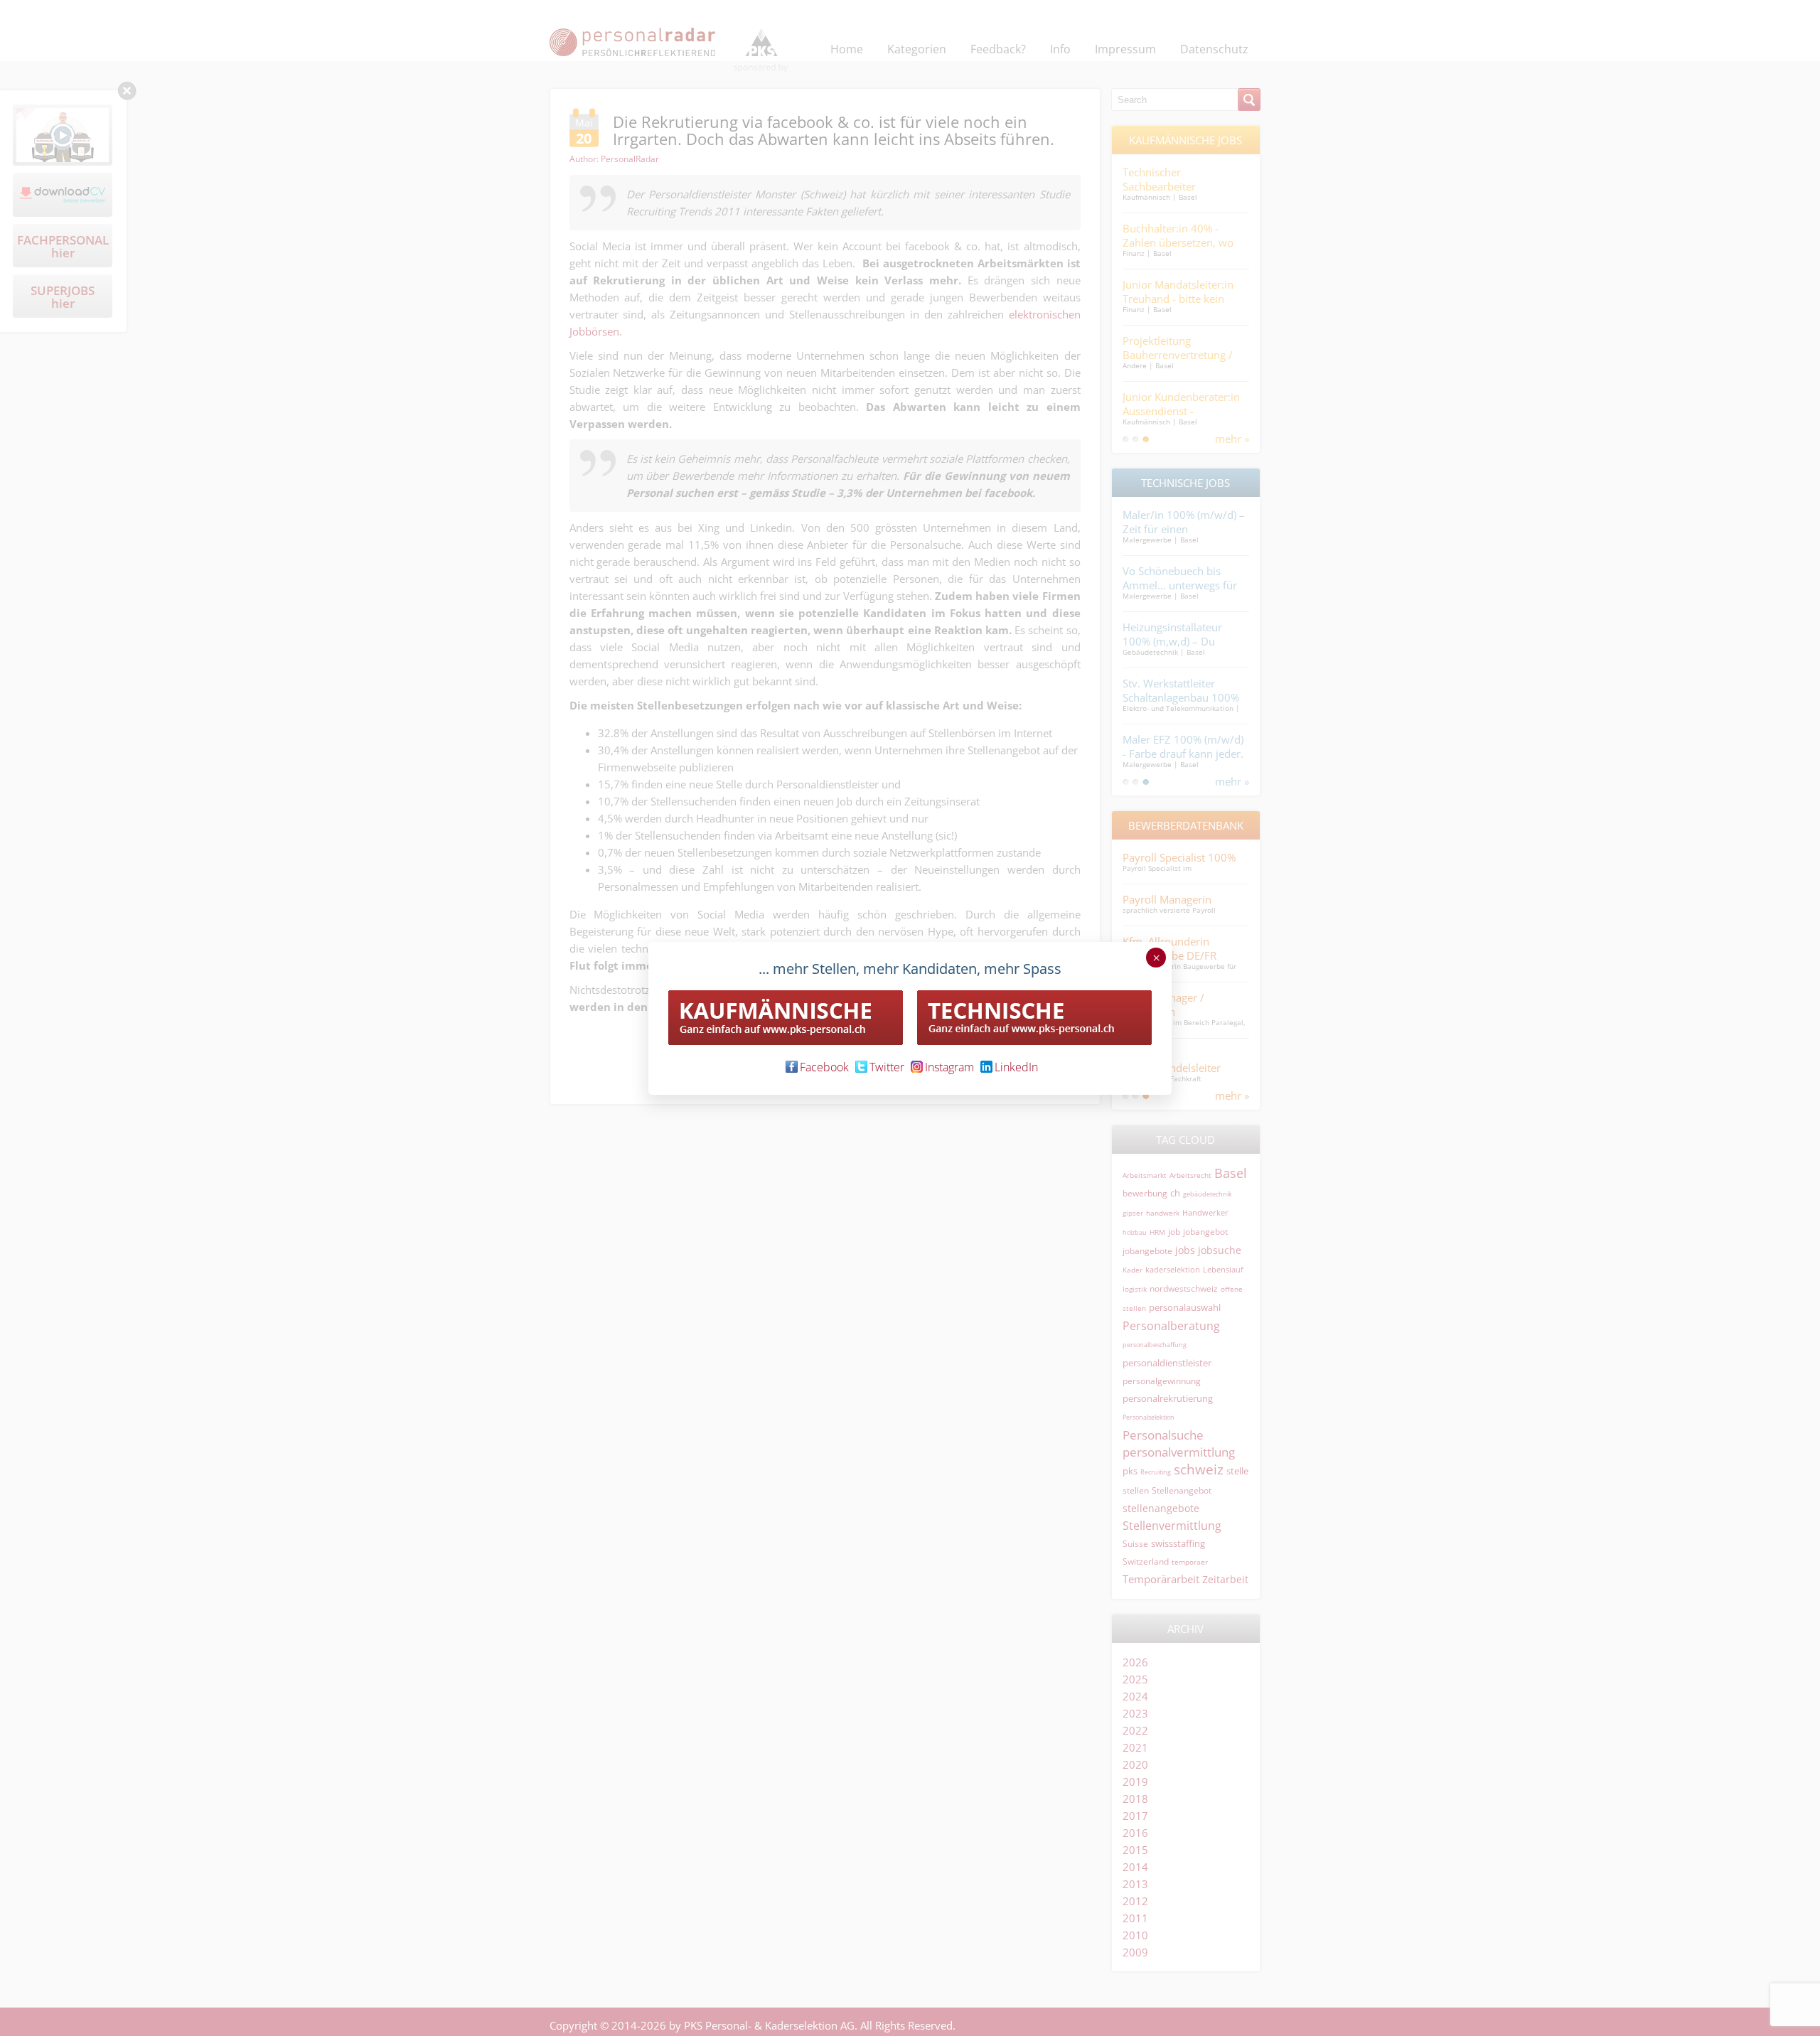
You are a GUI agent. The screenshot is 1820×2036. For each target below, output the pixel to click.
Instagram (949, 1067)
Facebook (824, 1067)
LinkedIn (1016, 1067)
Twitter (887, 1067)
